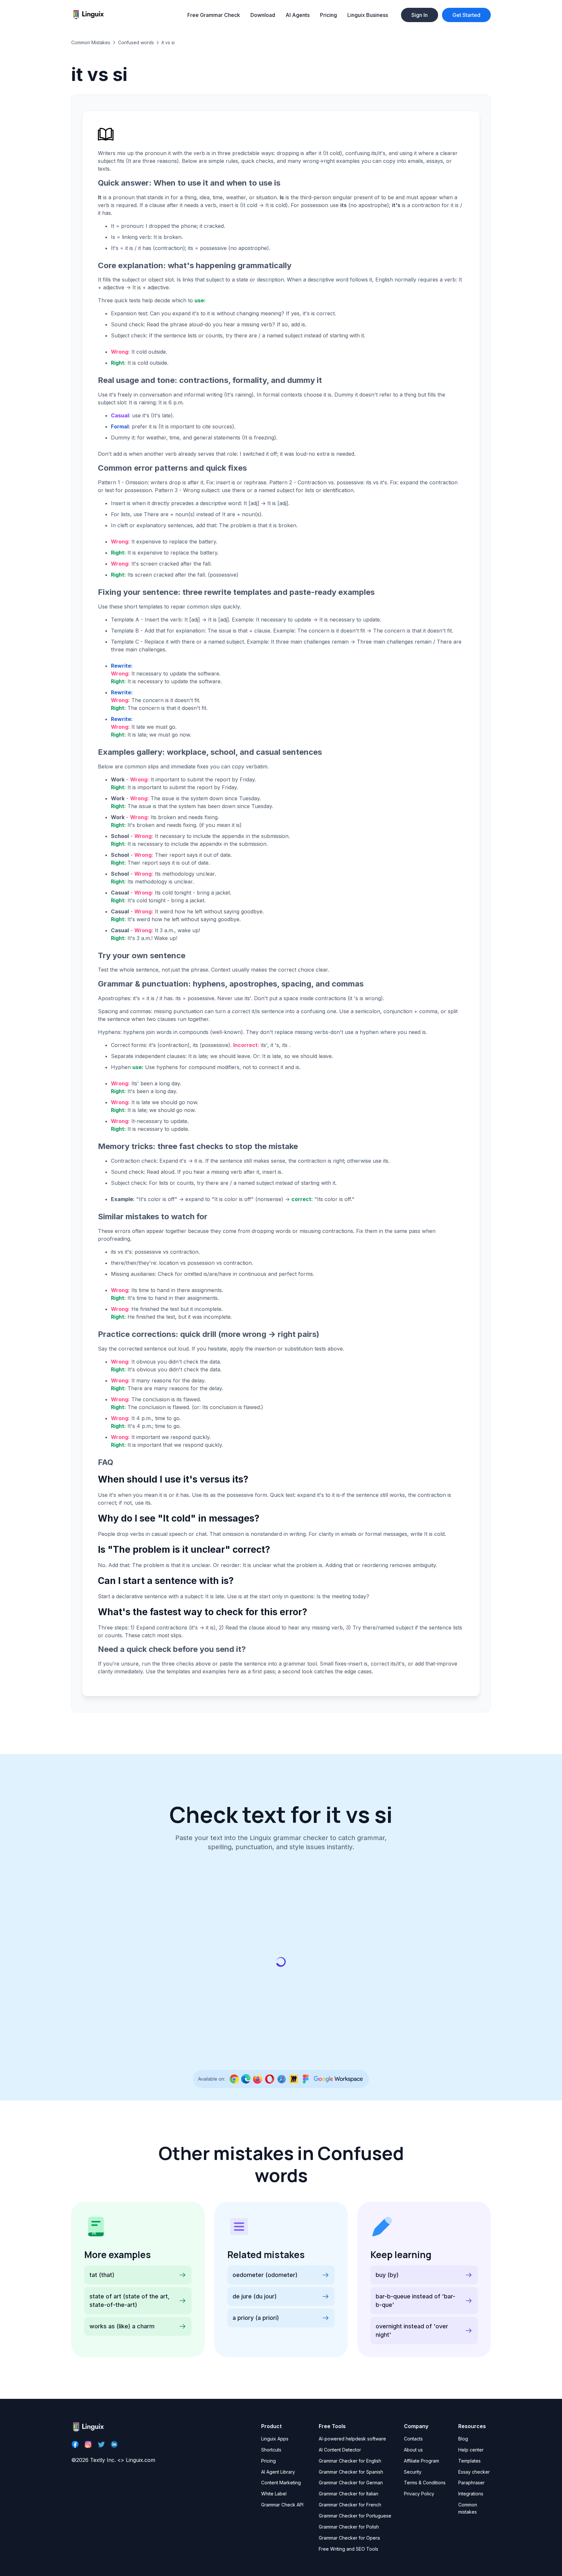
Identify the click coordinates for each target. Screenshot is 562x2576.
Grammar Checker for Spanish (351, 2472)
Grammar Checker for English (350, 2461)
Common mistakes (468, 2508)
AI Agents (298, 15)
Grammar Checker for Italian (348, 2494)
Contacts (413, 2439)
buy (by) (387, 2275)
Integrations (471, 2494)
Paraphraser (471, 2483)
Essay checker (474, 2472)
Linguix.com (140, 2460)
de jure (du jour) (255, 2296)
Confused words (136, 42)
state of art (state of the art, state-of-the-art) (129, 2301)
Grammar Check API (282, 2505)
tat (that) (102, 2275)
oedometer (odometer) (265, 2275)
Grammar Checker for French (350, 2505)
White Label (274, 2494)
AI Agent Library (278, 2472)
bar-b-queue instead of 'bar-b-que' (415, 2301)
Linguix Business (368, 15)
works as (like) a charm (122, 2326)
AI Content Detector (340, 2450)
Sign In (420, 15)
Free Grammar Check (214, 15)
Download (263, 15)
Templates (469, 2461)
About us (413, 2450)
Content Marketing (281, 2483)
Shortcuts (271, 2450)
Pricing (328, 15)
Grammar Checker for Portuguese (355, 2516)
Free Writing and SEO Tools (348, 2549)
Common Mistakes (91, 42)
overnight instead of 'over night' (412, 2330)
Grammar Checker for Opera (349, 2538)
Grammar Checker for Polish (349, 2527)
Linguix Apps (275, 2439)
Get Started (466, 15)
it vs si (168, 42)
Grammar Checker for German (351, 2483)
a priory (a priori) (256, 2318)
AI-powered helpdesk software (352, 2439)
